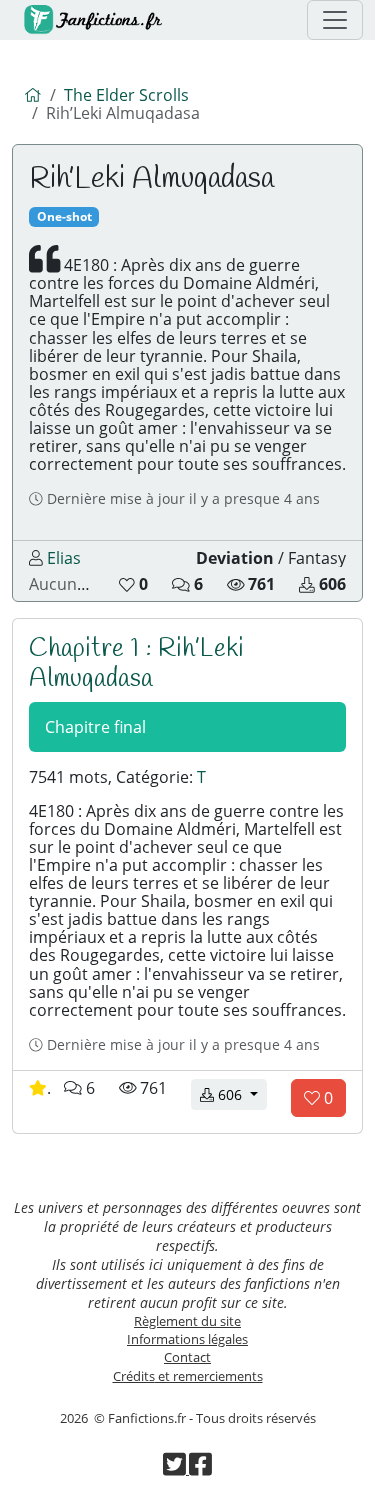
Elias (64, 558)
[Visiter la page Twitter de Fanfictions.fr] (176, 1469)
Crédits (188, 1376)
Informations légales (187, 1339)
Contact (187, 1357)
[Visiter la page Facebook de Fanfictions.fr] (200, 1469)
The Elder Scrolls (126, 95)
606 (240, 1094)
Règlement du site (187, 1321)
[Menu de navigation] (335, 20)
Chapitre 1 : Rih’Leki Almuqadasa (136, 663)
